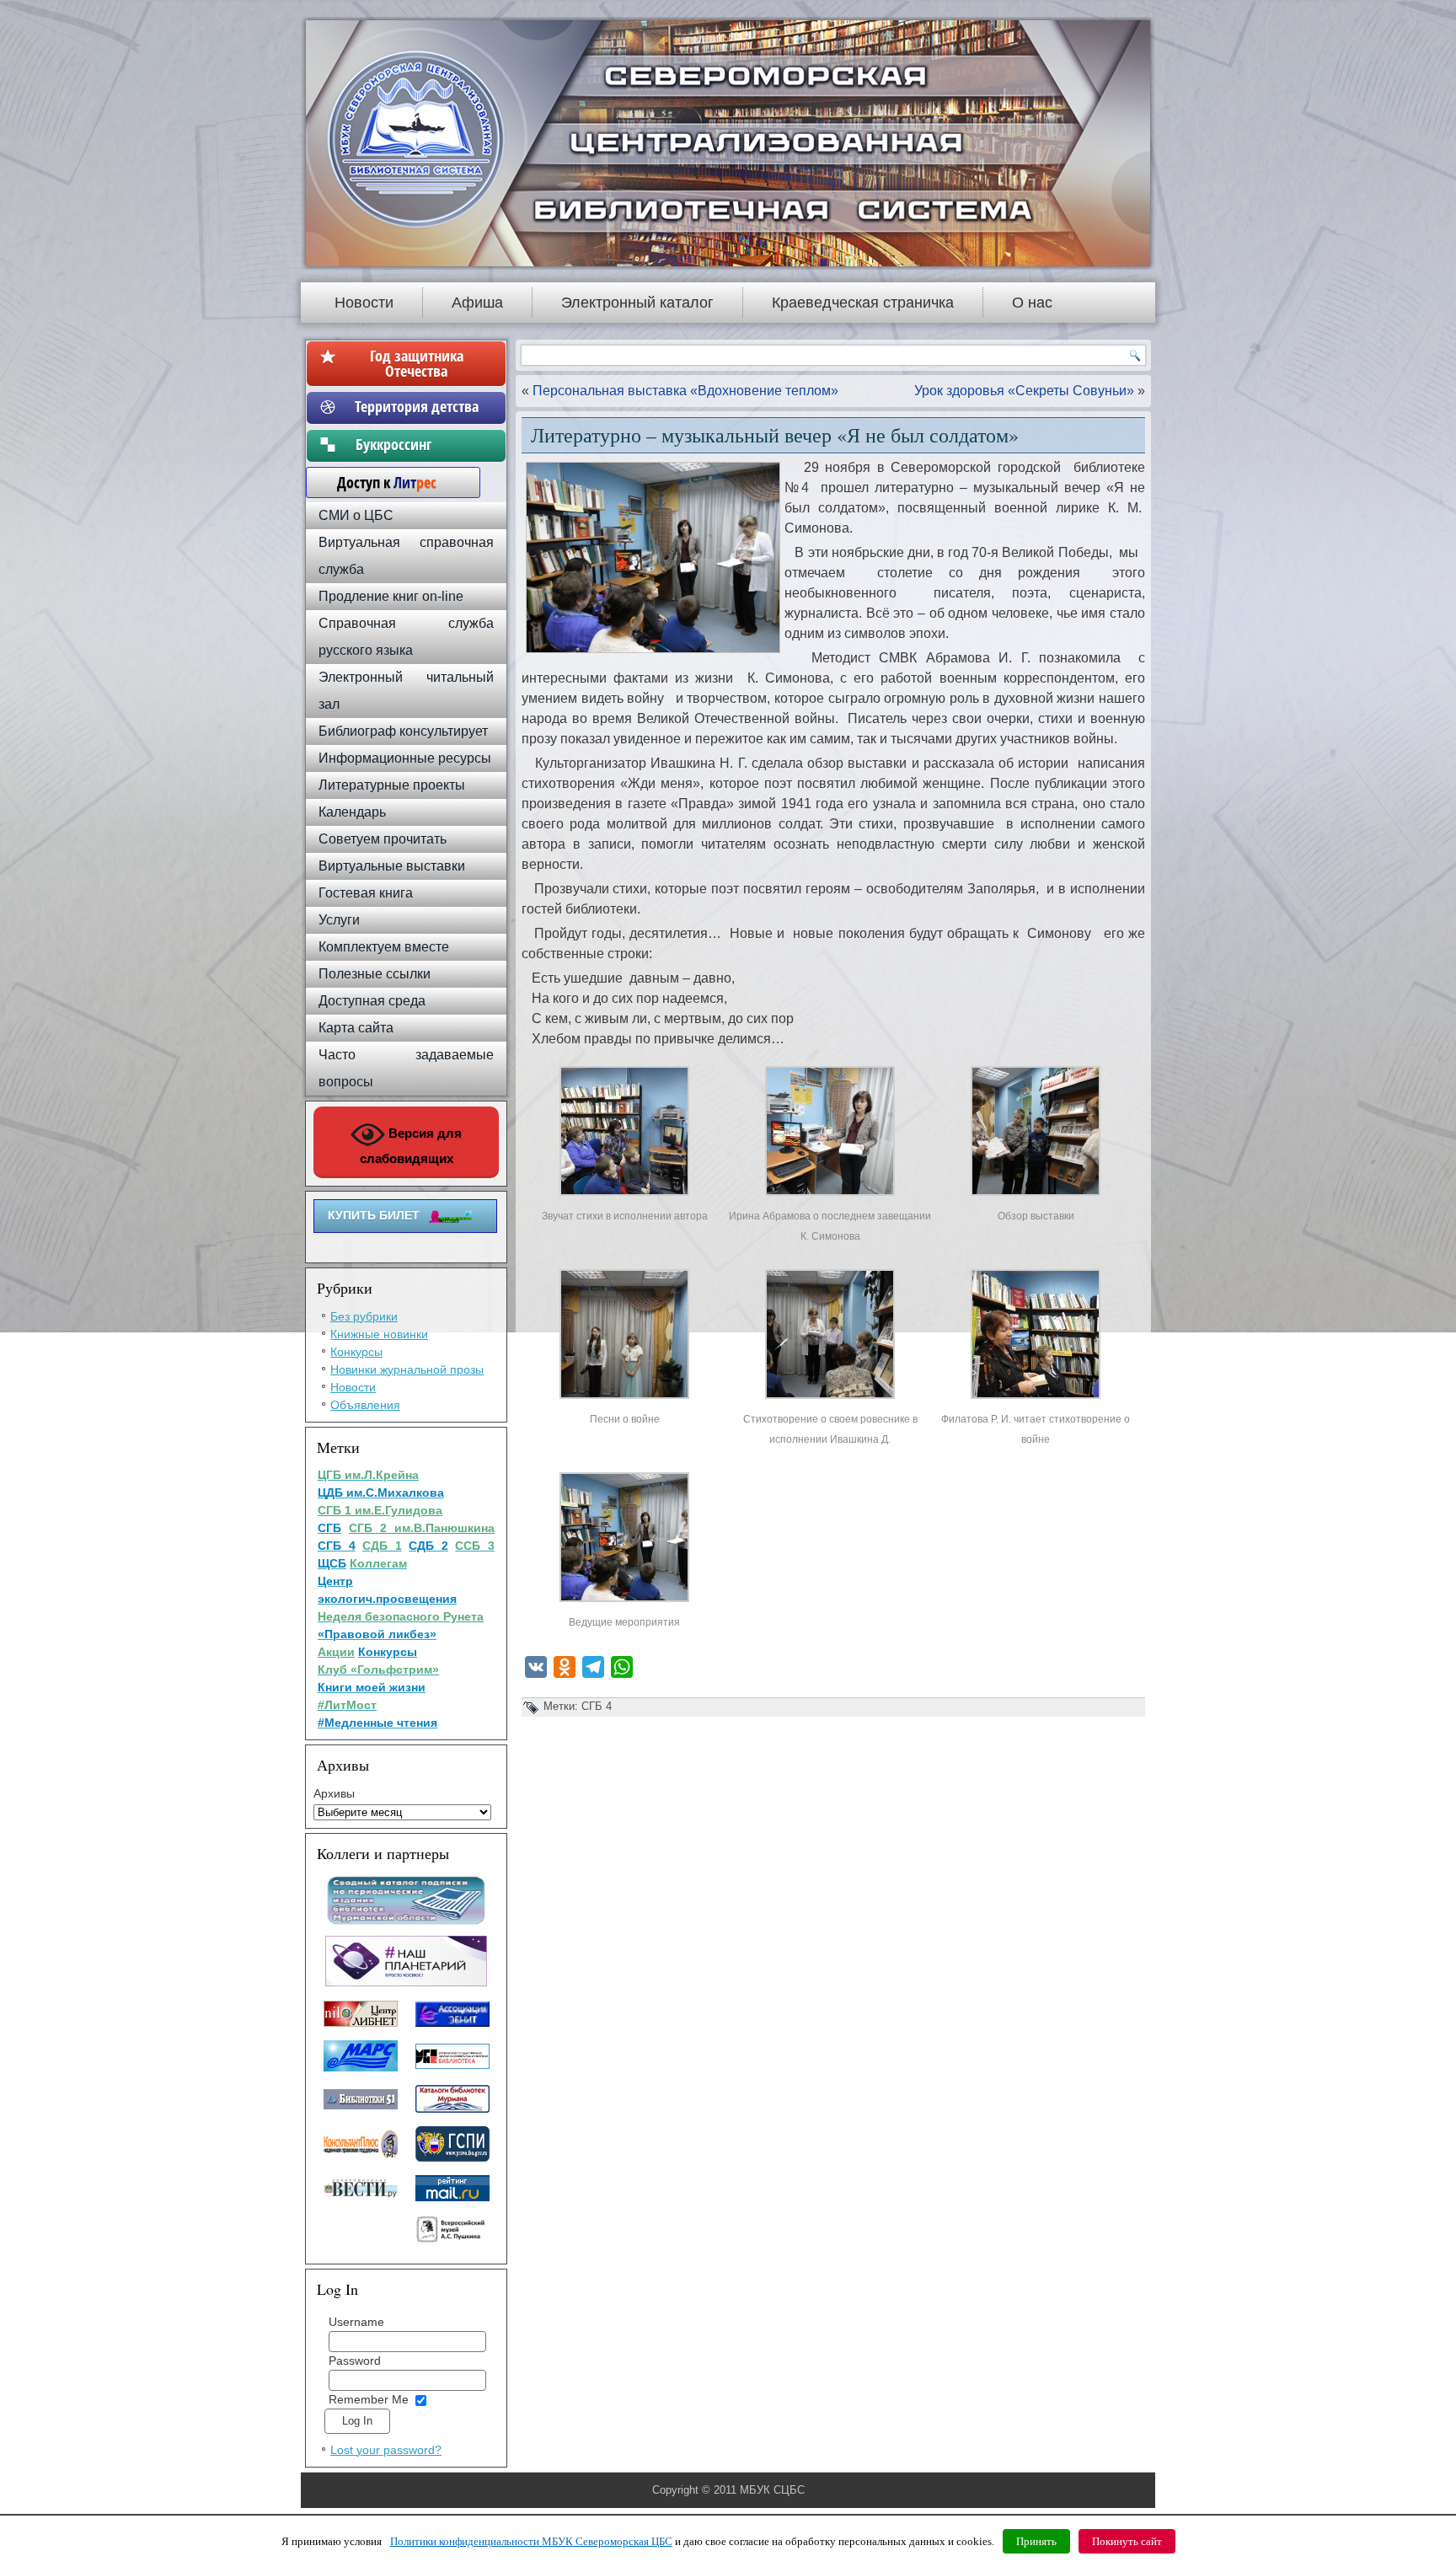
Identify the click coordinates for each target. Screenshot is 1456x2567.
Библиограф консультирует (403, 731)
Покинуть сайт (1127, 2541)
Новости (364, 303)
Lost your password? (386, 2450)
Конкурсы (356, 1352)
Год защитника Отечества (417, 363)
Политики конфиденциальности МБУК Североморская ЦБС (531, 2541)
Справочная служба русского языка (406, 637)
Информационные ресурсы (405, 758)
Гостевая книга (366, 893)
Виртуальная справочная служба (406, 556)
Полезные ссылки (375, 974)
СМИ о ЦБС (356, 515)
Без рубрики (364, 1316)
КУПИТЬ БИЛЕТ (374, 1215)
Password (355, 2361)
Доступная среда (372, 1001)
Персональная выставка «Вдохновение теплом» (685, 391)
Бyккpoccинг (417, 444)
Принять (1036, 2541)
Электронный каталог (637, 303)
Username (356, 2322)
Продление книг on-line (391, 596)
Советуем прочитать (383, 839)
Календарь (352, 812)
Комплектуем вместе (384, 947)
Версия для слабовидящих (411, 1146)
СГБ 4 (597, 1706)
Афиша (477, 303)
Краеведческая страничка (863, 303)
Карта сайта (356, 1028)
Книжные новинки (379, 1334)
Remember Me (369, 2399)
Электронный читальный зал (406, 691)
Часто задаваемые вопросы (406, 1068)
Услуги (339, 920)
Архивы (334, 1793)
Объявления (365, 1405)
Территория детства (417, 406)
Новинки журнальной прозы (407, 1369)
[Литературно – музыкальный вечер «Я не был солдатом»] (624, 1195)
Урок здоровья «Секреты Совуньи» (1024, 391)
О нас (1032, 303)
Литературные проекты (392, 785)
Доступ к (378, 482)
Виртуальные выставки (392, 866)
